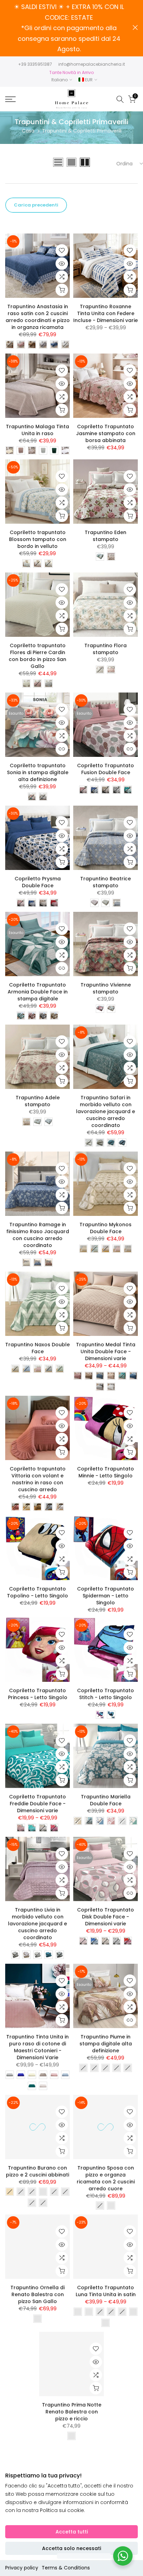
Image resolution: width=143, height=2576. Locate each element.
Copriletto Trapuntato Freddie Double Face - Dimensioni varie (37, 1804)
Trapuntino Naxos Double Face (37, 1348)
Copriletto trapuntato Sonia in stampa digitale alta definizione (38, 772)
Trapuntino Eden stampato (106, 536)
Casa (28, 131)
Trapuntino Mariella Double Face (106, 1800)
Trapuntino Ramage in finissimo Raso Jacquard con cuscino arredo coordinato (38, 1235)
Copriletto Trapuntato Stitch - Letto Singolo (106, 1694)
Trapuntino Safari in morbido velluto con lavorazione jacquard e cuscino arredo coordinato (106, 1111)
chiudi (135, 27)
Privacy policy (22, 2568)
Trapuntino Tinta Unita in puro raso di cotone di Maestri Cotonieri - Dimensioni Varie (37, 2047)
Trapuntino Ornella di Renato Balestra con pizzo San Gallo (37, 2294)
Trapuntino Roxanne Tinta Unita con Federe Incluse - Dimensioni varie (106, 313)
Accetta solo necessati (71, 2548)
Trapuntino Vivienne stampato (106, 988)
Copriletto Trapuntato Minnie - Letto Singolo (106, 1472)
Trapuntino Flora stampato (106, 649)
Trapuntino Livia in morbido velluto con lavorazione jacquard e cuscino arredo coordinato (37, 1924)
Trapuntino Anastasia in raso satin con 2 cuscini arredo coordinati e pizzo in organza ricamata (38, 317)
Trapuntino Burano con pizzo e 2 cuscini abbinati (37, 2171)
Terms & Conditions (66, 2568)
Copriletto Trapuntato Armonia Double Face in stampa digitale (38, 992)
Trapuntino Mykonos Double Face (106, 1228)
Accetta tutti (72, 2532)
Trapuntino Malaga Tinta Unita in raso (37, 430)
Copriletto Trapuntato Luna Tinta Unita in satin (106, 2291)
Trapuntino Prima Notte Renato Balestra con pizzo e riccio (72, 2412)
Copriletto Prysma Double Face (38, 882)
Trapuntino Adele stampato (38, 1101)
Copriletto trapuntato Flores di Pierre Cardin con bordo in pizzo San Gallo (37, 656)
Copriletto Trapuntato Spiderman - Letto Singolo (106, 1596)
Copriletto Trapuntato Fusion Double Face (106, 769)
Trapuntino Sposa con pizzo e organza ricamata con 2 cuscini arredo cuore (106, 2178)
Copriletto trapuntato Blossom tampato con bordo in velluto (38, 539)
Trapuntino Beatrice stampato (106, 882)
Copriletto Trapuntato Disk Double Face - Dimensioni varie (106, 1917)
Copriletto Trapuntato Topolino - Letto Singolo (37, 1592)
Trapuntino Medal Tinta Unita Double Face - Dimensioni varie (106, 1351)
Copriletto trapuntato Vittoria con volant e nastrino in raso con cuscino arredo (38, 1479)
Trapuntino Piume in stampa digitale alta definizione (106, 2044)
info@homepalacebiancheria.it (92, 64)
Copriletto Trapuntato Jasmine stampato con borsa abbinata (106, 433)
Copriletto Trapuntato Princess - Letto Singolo (38, 1694)
